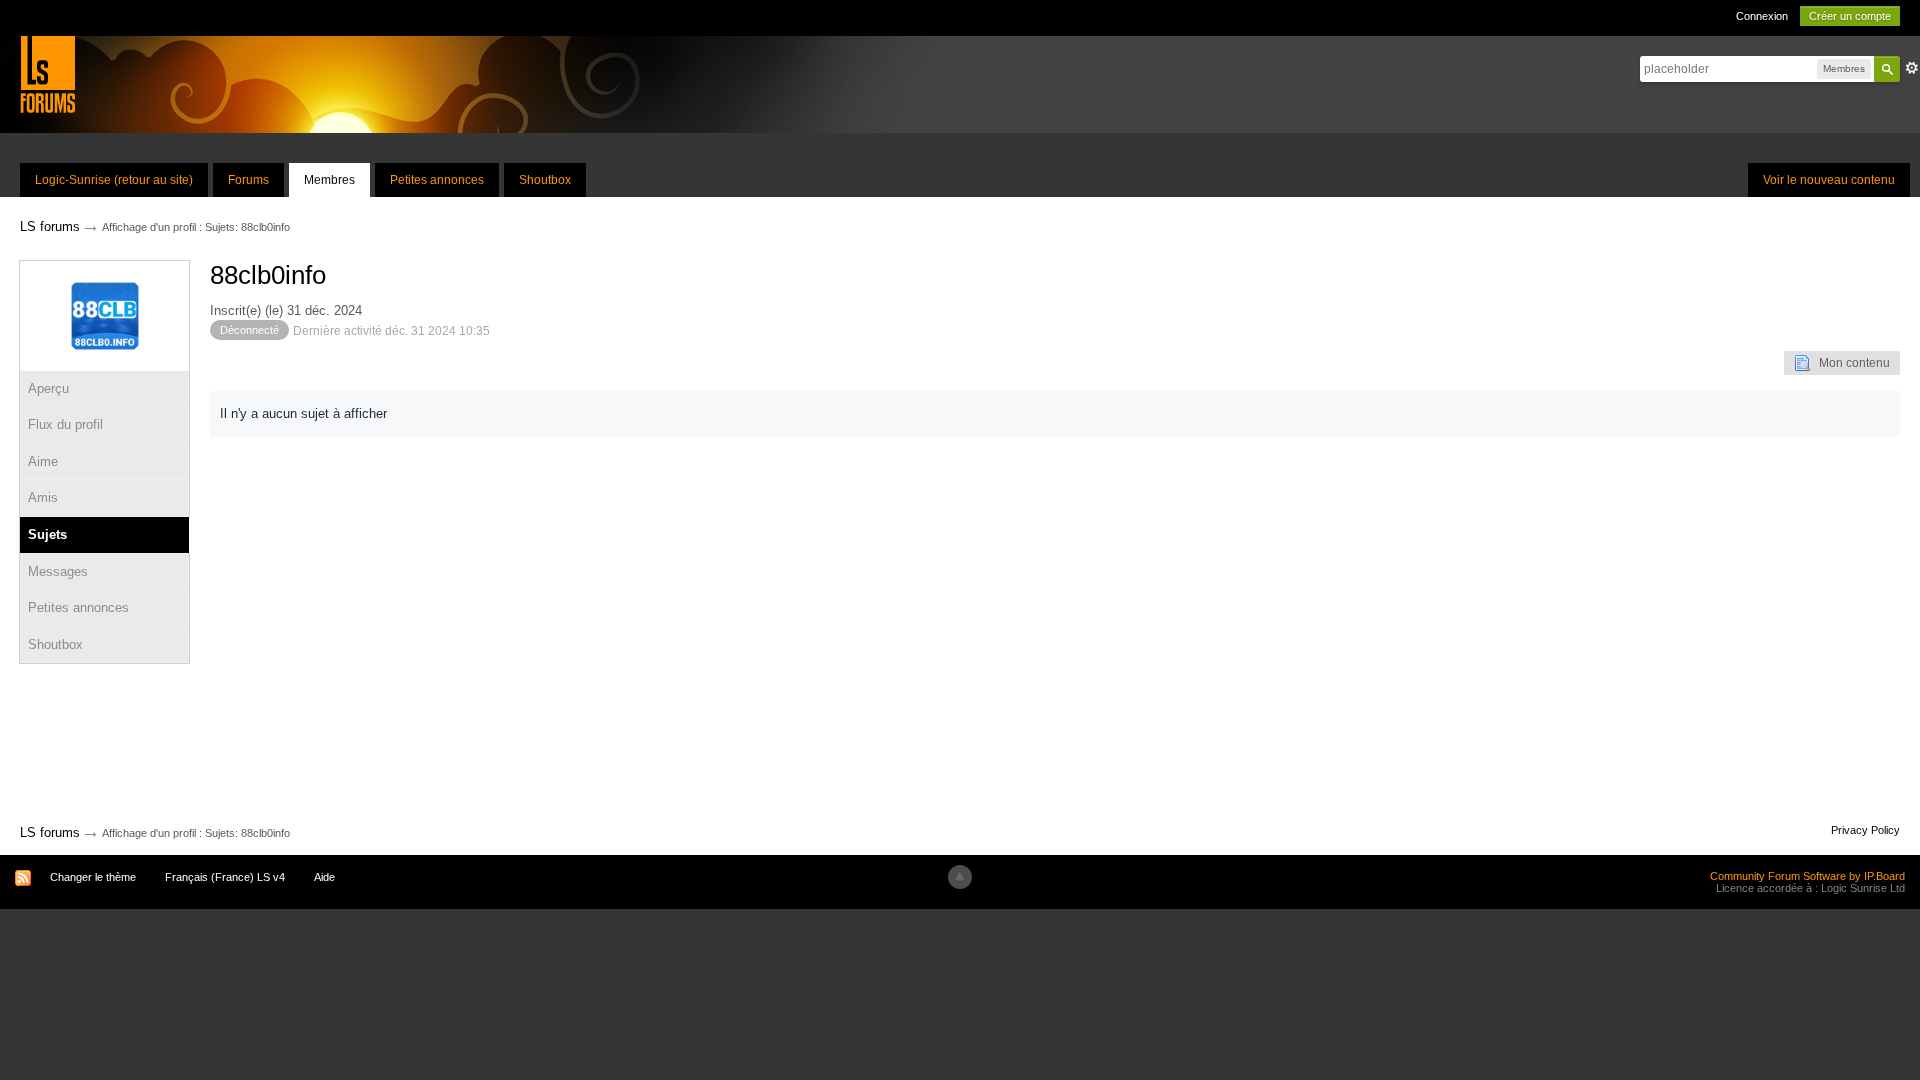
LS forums (50, 832)
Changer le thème (93, 877)
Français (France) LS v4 (225, 877)
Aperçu (48, 388)
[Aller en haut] (960, 877)
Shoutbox (545, 180)
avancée (1912, 68)
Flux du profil (65, 424)
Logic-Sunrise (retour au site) (114, 180)
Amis (43, 497)
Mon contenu (1850, 363)
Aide (324, 877)
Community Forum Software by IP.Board (1807, 876)
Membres (329, 180)
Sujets (47, 534)
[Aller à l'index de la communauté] (47, 73)
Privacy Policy (1865, 830)
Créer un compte (1850, 16)
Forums (248, 180)
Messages (58, 571)
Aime (43, 461)
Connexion (1762, 16)
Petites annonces (437, 180)
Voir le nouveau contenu (1829, 180)
